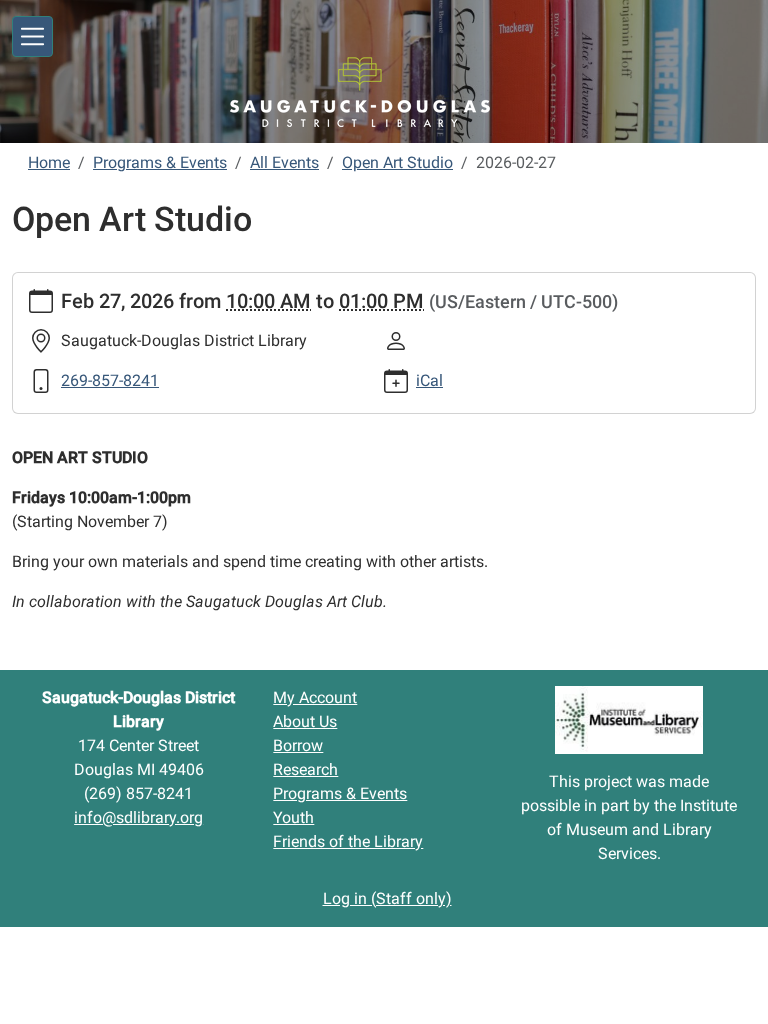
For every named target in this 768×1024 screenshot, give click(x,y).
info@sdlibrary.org (138, 817)
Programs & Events (160, 162)
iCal (429, 380)
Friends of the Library (348, 841)
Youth (293, 817)
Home (49, 162)
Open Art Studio (397, 162)
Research (305, 769)
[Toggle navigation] (32, 36)
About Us (305, 721)
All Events (284, 162)
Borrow (298, 745)
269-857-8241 (110, 380)
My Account (315, 697)
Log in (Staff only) (387, 898)
